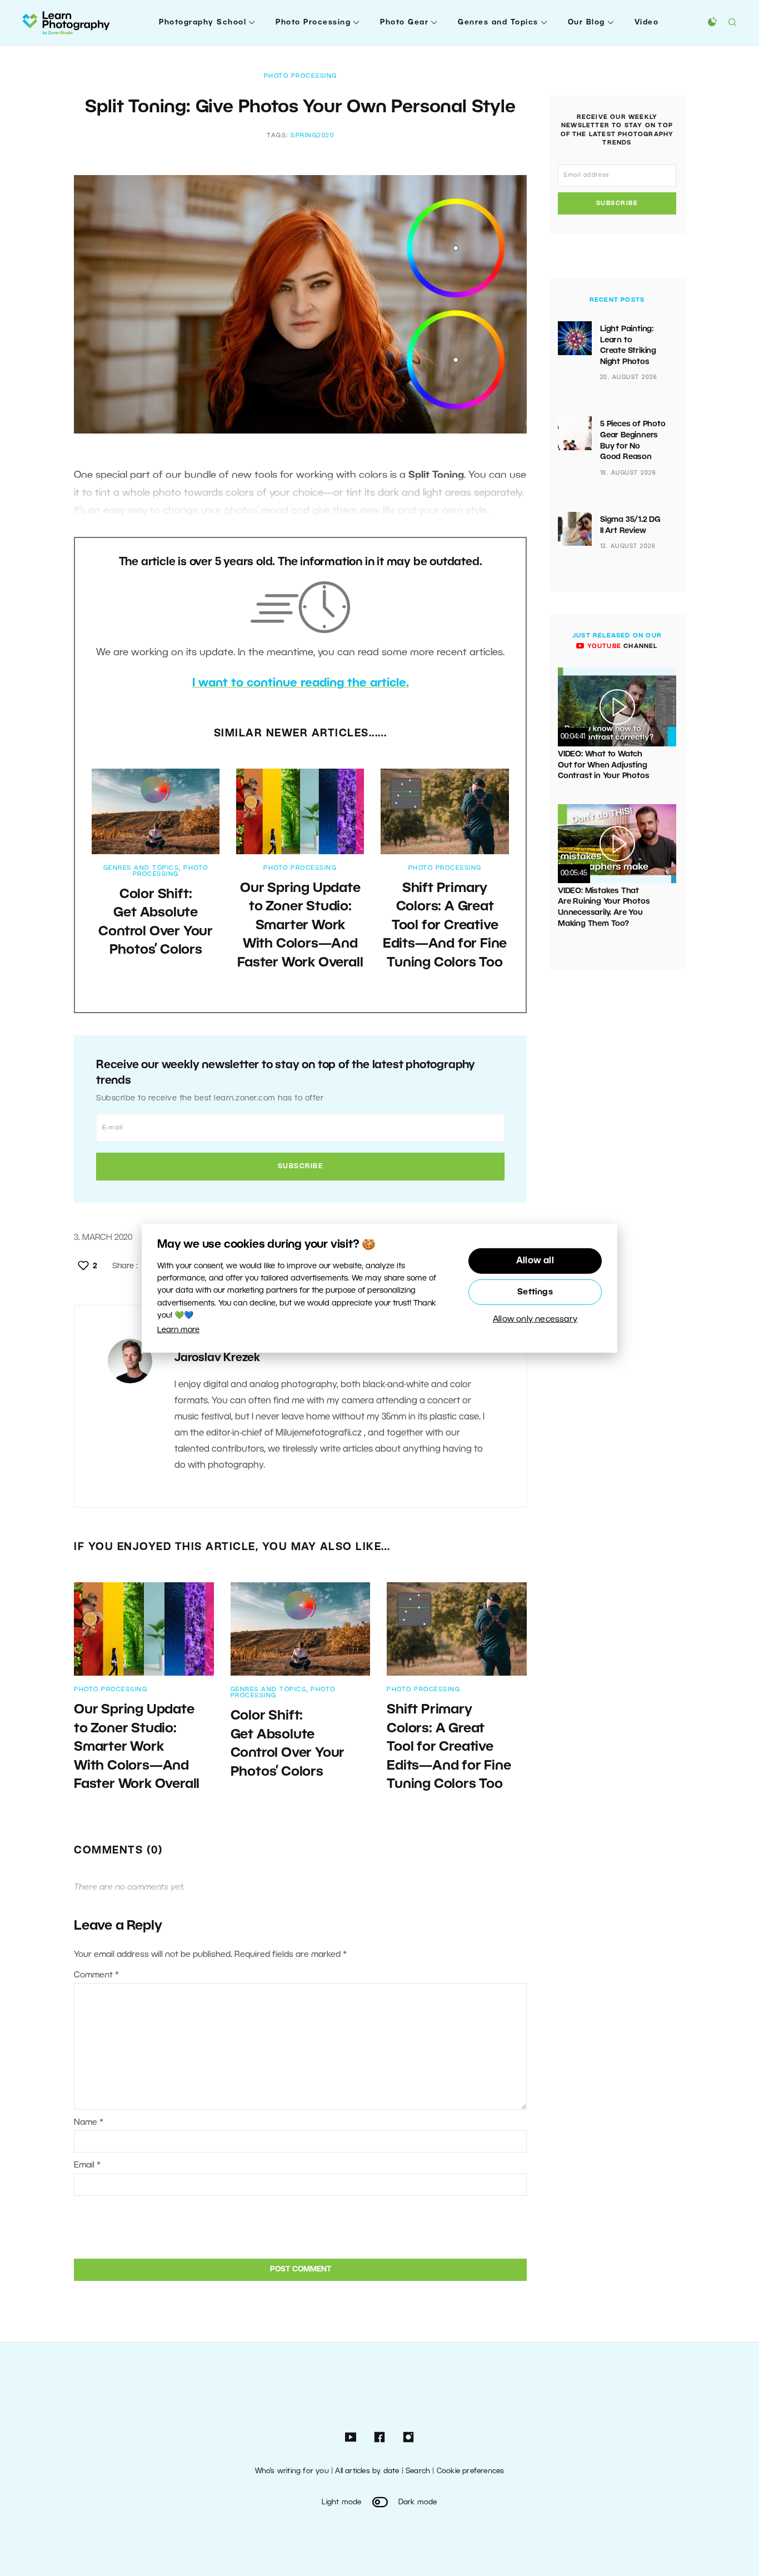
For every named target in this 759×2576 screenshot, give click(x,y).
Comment (96, 1975)
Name (89, 2122)
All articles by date (367, 2471)
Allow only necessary (535, 1319)
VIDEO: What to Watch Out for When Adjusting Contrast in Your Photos (603, 765)
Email (87, 2165)
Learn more (178, 1330)
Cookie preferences (471, 2471)
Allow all (535, 1261)
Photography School (203, 23)
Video (647, 23)
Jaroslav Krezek (217, 1358)
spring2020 (312, 136)
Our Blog (586, 23)
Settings (535, 1292)
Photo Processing (313, 23)
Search (418, 2471)
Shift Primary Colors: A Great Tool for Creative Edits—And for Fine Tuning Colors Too (445, 926)
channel (621, 646)
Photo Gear (404, 23)
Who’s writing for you (292, 2471)
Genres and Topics (498, 23)
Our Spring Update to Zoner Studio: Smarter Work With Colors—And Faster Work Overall (300, 926)
